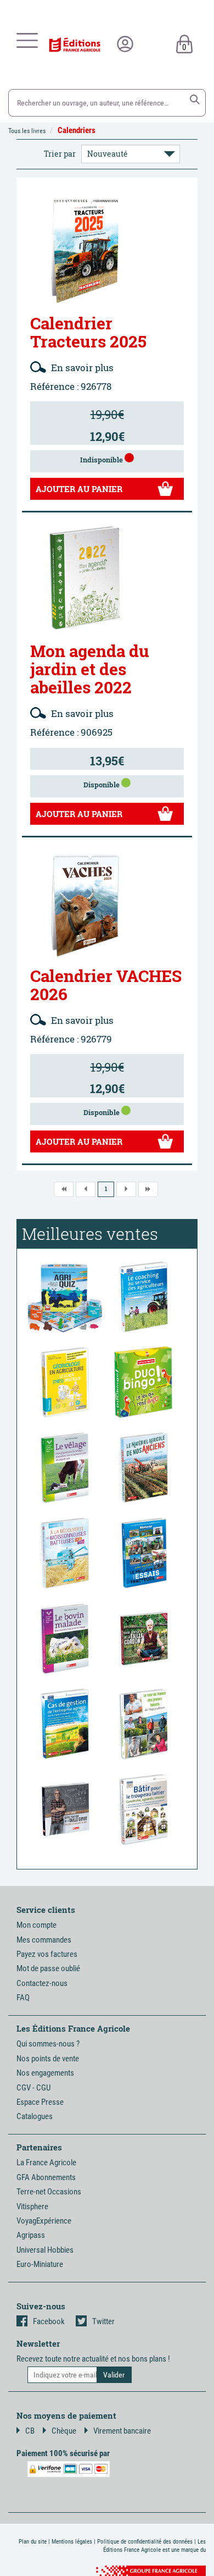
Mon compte (36, 1925)
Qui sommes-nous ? (48, 2044)
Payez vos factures (47, 1954)
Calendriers (77, 130)
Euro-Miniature (40, 2264)
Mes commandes (44, 1940)
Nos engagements (45, 2073)
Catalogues (35, 2116)
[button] (195, 100)
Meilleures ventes (90, 1234)
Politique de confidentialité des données (145, 2542)
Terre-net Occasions (49, 2192)
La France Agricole (46, 2163)
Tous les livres (27, 131)
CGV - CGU (33, 2088)
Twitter (103, 2321)
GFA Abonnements (46, 2177)
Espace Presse (40, 2102)
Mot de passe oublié (48, 1968)
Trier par (60, 154)
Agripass (31, 2235)
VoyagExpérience (44, 2221)
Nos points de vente (48, 2059)
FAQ (23, 1998)
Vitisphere (32, 2207)
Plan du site (33, 2542)
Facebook (49, 2321)
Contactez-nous (42, 1983)
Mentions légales (72, 2542)
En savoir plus (81, 368)
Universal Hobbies (45, 2250)
